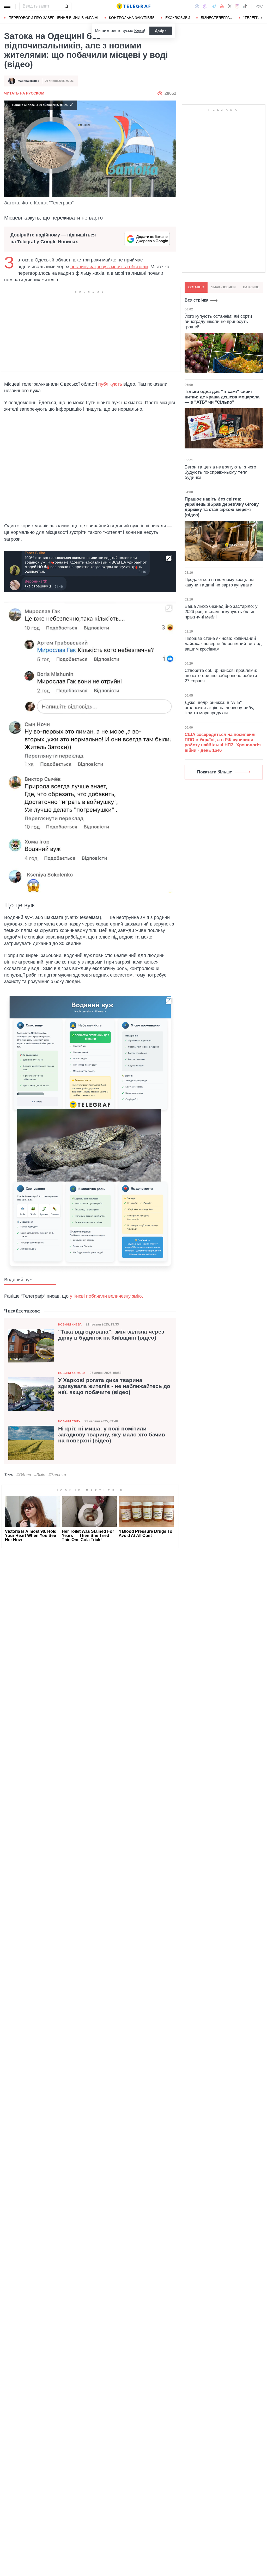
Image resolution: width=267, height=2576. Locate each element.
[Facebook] (197, 6)
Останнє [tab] (196, 287)
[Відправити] (66, 6)
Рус (259, 6)
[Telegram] (214, 6)
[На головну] (133, 6)
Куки (139, 31)
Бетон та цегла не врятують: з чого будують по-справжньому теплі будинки (220, 472)
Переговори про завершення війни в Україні (53, 18)
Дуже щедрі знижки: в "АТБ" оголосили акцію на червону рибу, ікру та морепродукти (219, 708)
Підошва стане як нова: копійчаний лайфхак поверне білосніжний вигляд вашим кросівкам (223, 644)
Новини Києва (70, 1324)
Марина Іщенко (29, 81)
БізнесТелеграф (217, 18)
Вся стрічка (196, 300)
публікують (110, 384)
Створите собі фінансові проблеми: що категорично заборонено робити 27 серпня (221, 676)
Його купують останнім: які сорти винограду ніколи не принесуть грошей (218, 322)
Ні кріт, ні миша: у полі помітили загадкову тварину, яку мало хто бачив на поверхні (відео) (112, 1435)
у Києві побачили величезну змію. (107, 1296)
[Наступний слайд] (262, 18)
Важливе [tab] (251, 287)
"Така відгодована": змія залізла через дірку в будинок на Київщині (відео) (111, 1335)
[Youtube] (222, 6)
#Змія (40, 1475)
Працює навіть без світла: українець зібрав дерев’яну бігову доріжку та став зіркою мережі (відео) (222, 507)
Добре (161, 31)
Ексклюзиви (178, 18)
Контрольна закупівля (132, 18)
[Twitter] (230, 6)
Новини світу (69, 1421)
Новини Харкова (72, 1373)
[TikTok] (245, 6)
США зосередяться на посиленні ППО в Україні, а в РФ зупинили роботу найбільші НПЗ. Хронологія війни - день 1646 (223, 742)
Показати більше (215, 772)
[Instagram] (237, 6)
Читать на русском (24, 93)
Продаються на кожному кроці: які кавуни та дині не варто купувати (219, 582)
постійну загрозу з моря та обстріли (109, 267)
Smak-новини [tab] (223, 287)
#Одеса (24, 1475)
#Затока (57, 1475)
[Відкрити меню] (8, 6)
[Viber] (205, 6)
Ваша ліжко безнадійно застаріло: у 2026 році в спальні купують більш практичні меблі (221, 612)
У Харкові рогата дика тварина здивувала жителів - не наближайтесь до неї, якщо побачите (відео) (114, 1386)
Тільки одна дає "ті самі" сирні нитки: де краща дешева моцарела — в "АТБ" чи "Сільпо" (222, 397)
